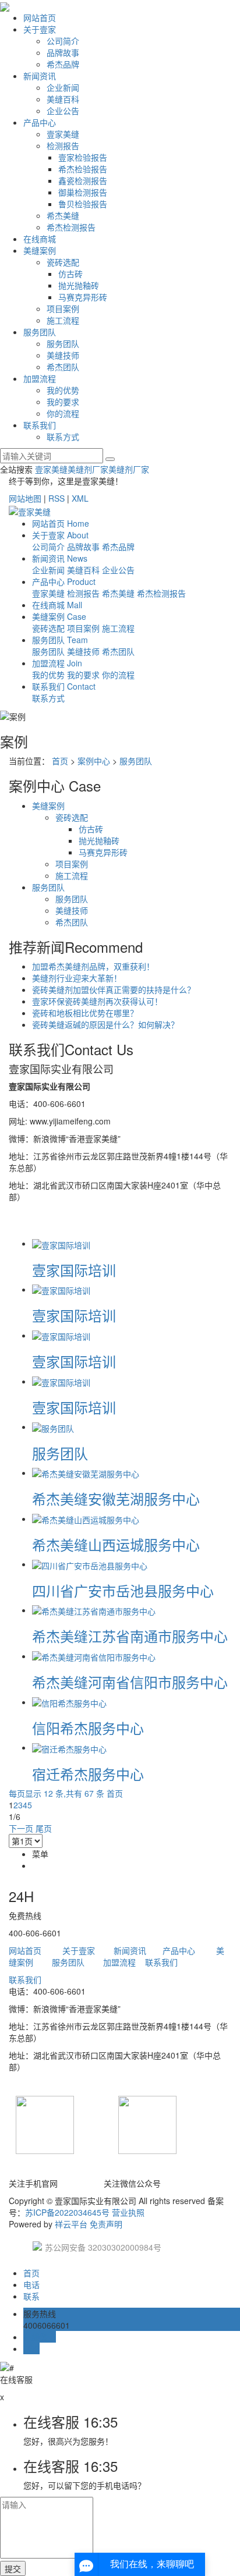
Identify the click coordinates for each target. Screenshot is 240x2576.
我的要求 (63, 402)
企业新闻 (63, 87)
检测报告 (63, 146)
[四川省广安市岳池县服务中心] (90, 1564)
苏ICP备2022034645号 (67, 2212)
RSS (57, 498)
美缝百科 (63, 99)
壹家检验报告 (83, 157)
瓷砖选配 (63, 262)
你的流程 (63, 413)
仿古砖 (70, 274)
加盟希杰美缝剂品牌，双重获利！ (93, 966)
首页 (60, 761)
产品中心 (40, 122)
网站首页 (40, 17)
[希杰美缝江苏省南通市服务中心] (94, 1610)
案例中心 (94, 761)
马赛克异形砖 (83, 297)
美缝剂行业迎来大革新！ (77, 978)
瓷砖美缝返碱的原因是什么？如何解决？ (105, 1024)
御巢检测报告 (83, 192)
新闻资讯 (40, 76)
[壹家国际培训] (61, 1243)
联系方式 (63, 437)
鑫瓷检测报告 (83, 180)
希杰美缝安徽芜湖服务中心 (116, 1498)
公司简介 (63, 41)
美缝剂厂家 (88, 469)
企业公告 (63, 111)
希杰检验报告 (83, 169)
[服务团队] (53, 1427)
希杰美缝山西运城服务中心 (116, 1544)
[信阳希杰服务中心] (69, 1702)
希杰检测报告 (71, 227)
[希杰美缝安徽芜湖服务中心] (86, 1472)
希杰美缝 (63, 215)
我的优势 (63, 390)
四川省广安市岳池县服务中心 (123, 1590)
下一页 (21, 1828)
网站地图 (25, 498)
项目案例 (63, 308)
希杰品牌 (63, 64)
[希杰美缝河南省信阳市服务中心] (94, 1656)
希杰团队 (63, 367)
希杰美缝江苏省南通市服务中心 (130, 1636)
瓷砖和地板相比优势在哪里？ (85, 1013)
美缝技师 (63, 355)
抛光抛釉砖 (79, 285)
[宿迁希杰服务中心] (69, 1747)
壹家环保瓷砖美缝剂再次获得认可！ (97, 1001)
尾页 (44, 1828)
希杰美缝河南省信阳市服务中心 (130, 1682)
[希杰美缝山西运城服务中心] (86, 1518)
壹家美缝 (63, 134)
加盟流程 (40, 378)
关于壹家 (40, 29)
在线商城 (40, 239)
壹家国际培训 (74, 1270)
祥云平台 (71, 2224)
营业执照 (128, 2212)
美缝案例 (40, 250)
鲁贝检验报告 (83, 204)
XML (80, 498)
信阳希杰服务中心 (88, 1728)
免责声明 (106, 2224)
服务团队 (40, 332)
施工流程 (63, 320)
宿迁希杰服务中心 (88, 1774)
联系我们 (40, 425)
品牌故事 (63, 52)
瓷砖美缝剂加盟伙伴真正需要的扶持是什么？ (114, 989)
